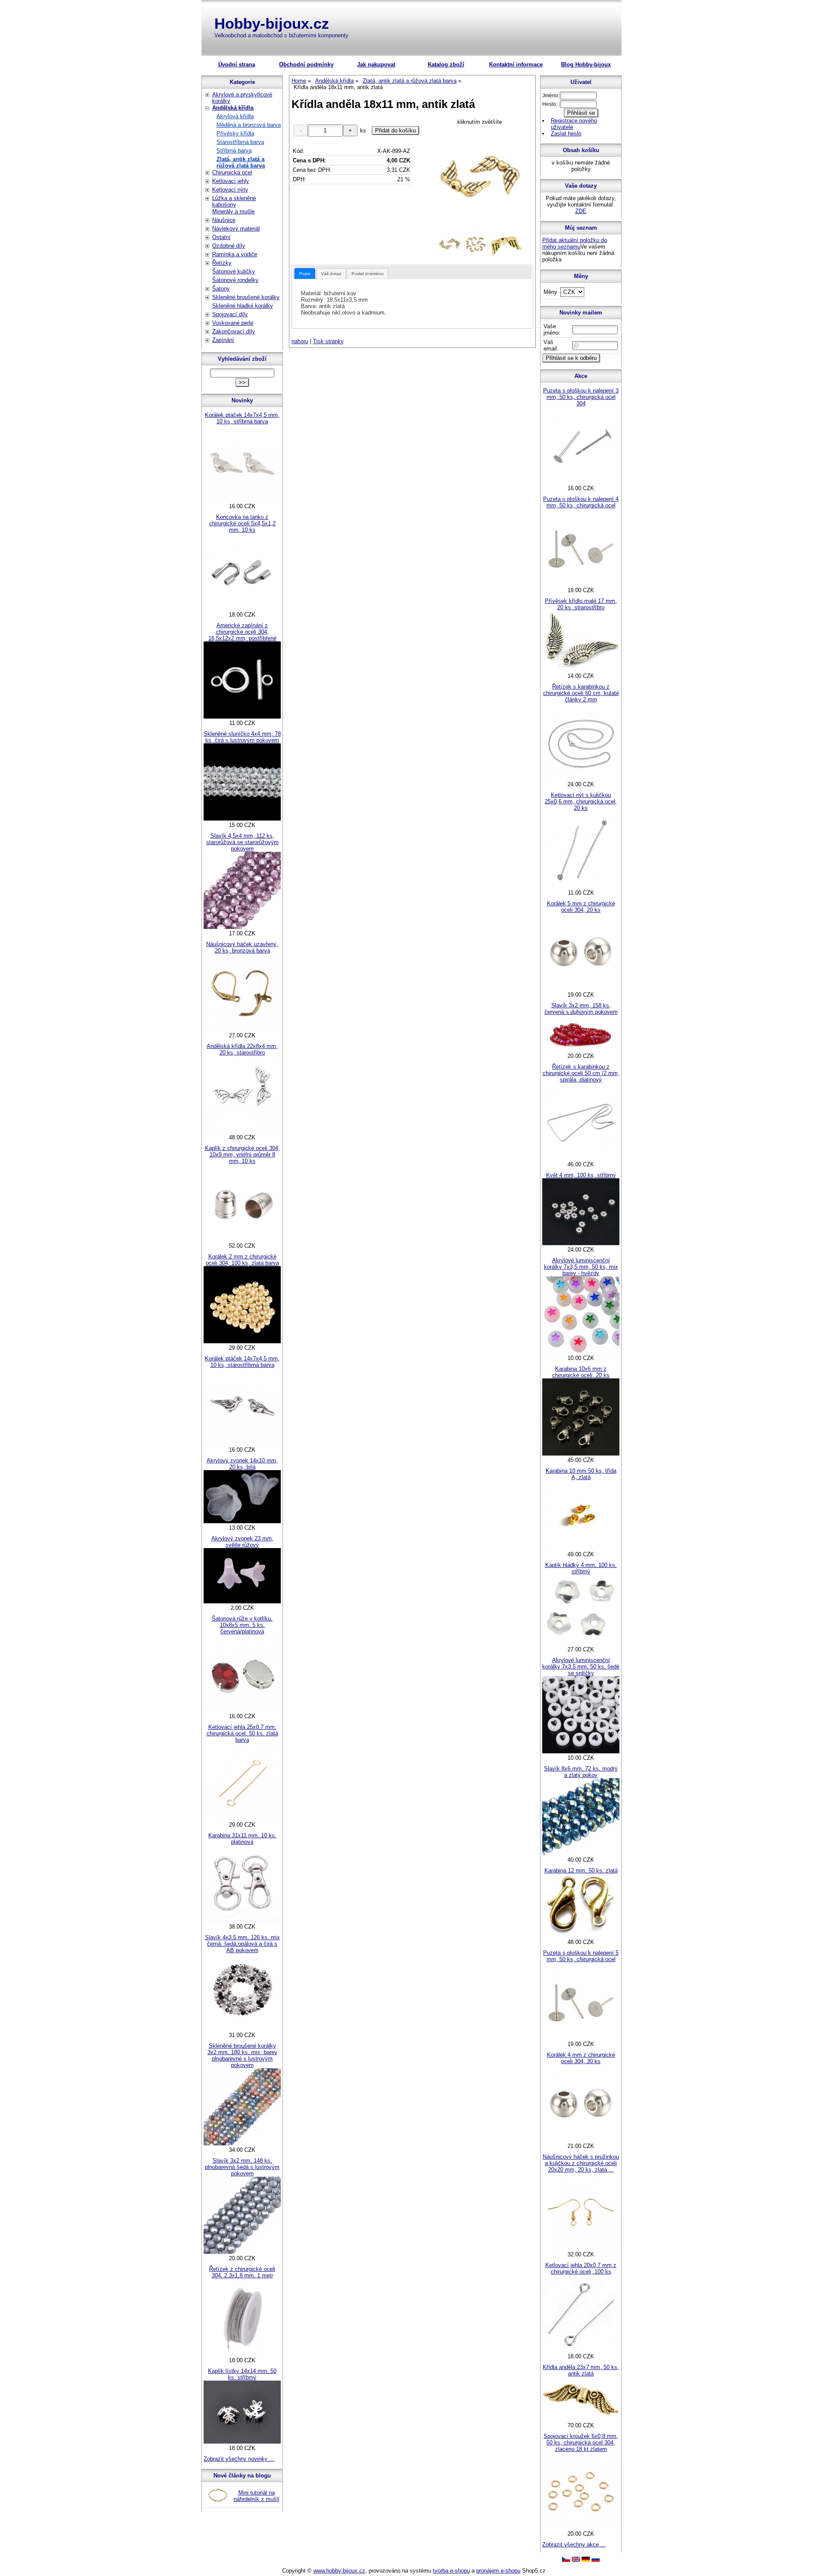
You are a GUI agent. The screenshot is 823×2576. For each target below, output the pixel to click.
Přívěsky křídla (235, 133)
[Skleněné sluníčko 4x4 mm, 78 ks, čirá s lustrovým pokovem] (242, 819)
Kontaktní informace (516, 64)
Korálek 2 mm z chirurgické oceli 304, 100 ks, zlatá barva (242, 1260)
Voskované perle (233, 323)
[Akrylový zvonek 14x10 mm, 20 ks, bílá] (242, 1521)
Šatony (221, 289)
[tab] (305, 274)
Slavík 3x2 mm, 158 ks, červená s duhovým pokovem (581, 1009)
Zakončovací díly (234, 331)
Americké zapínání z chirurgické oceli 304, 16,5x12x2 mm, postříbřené (242, 632)
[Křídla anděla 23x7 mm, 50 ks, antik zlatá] (581, 2419)
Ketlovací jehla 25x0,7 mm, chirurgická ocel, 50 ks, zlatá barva (242, 1733)
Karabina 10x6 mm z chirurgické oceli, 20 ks (581, 1372)
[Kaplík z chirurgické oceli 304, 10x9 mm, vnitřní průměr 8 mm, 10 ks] (242, 1239)
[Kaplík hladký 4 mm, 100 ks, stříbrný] (581, 1643)
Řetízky (222, 263)
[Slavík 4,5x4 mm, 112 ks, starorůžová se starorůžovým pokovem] (242, 927)
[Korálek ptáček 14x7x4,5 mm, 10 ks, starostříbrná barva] (242, 1443)
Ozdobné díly (229, 246)
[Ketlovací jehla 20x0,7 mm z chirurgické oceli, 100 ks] (581, 2350)
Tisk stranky (328, 341)
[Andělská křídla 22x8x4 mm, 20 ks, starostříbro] (242, 1131)
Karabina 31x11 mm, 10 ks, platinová (242, 1839)
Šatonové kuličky (234, 271)
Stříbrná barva (234, 151)
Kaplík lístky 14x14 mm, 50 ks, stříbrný (242, 2374)
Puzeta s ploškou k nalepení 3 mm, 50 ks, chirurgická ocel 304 (581, 397)
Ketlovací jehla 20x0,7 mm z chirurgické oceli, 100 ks (581, 2268)
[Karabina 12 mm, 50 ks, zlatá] (581, 1936)
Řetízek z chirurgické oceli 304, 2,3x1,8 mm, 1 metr (242, 2272)
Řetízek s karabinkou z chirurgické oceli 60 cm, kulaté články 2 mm (581, 693)
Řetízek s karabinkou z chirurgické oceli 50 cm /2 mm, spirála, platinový (581, 1073)
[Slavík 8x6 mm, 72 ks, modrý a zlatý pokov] (581, 1853)
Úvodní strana (237, 64)
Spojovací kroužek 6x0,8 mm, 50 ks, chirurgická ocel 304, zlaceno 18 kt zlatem (581, 2443)
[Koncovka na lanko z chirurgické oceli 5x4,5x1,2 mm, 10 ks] (242, 608)
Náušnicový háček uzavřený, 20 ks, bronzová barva (242, 947)
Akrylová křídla (235, 116)
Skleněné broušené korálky (246, 297)
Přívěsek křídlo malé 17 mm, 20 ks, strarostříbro (581, 604)
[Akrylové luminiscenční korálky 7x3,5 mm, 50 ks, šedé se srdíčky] (581, 1751)
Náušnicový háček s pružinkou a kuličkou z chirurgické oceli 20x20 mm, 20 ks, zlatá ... (581, 2163)
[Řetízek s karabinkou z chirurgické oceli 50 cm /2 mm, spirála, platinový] (581, 1158)
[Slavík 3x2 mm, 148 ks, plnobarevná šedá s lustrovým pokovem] (242, 2252)
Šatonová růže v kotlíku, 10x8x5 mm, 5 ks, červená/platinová (242, 1625)
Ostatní (221, 237)
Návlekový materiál (236, 229)
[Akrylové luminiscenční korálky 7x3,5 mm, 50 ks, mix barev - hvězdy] (581, 1352)
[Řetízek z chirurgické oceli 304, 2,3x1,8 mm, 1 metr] (242, 2354)
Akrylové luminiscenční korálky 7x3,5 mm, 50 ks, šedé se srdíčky (581, 1667)
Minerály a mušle (233, 211)
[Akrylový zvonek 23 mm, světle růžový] (242, 1601)
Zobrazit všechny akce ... (574, 2545)
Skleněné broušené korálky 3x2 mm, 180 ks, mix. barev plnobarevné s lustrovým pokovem (242, 2055)
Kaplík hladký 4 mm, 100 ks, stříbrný (581, 1568)
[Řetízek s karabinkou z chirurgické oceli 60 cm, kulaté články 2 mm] (581, 778)
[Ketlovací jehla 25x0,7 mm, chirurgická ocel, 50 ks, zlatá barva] (242, 1818)
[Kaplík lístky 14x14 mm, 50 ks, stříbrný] (242, 2442)
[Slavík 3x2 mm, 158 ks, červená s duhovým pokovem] (581, 1050)
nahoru (300, 341)
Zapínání (223, 340)
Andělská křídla (233, 108)
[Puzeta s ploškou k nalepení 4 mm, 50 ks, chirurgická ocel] (581, 584)
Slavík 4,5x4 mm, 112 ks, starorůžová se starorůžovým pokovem (242, 842)
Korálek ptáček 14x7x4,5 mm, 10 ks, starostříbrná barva (242, 1362)
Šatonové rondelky (235, 280)
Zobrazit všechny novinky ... (239, 2459)
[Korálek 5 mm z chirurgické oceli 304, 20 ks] (581, 988)
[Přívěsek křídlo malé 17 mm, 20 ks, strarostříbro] (581, 669)
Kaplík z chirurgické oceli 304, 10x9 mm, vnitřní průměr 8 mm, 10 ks (242, 1155)
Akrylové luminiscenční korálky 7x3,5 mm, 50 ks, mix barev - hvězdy (581, 1267)
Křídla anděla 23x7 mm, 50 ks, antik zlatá (581, 2370)
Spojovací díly (230, 314)
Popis (305, 274)
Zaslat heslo (566, 133)
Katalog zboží (446, 64)
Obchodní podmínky (306, 64)
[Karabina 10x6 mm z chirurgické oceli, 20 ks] (581, 1454)
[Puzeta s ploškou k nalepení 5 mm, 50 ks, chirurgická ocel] (581, 2038)
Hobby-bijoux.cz (272, 23)
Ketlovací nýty (230, 190)
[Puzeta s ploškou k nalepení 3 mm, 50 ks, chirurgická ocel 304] (581, 482)
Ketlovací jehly (231, 181)
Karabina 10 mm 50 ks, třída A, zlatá (581, 1474)
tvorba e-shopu (451, 2571)
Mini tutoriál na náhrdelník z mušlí (257, 2496)
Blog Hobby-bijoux (586, 64)
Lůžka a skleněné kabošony (234, 201)
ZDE (581, 211)
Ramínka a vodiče (235, 254)
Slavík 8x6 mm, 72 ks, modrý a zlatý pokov (581, 1772)
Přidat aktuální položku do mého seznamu (575, 243)
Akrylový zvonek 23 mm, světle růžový (242, 1542)
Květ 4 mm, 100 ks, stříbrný (581, 1175)
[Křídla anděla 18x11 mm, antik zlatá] (480, 178)
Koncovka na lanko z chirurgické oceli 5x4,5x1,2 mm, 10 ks (242, 523)
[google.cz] (576, 2560)
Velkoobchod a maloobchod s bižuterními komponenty (281, 35)
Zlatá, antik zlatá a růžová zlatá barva (241, 162)
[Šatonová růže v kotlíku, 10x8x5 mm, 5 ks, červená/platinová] (242, 1710)
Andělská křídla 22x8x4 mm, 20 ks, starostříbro (242, 1049)
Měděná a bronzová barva (249, 125)
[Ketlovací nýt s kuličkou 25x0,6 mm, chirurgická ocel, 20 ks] (581, 886)
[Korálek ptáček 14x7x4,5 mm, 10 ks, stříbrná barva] (242, 500)
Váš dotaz (331, 274)
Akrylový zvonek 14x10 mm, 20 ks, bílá (242, 1464)
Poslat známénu (368, 274)
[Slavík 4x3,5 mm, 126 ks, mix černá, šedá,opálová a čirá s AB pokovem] (242, 2029)
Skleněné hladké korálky (243, 306)
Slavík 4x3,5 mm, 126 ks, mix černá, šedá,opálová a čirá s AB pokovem (242, 1944)
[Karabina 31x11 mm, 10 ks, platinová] (242, 1920)
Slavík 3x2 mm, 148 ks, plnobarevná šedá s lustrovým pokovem (242, 2167)
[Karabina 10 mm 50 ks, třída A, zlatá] (581, 1548)
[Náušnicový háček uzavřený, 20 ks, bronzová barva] (242, 1029)
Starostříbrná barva (240, 142)
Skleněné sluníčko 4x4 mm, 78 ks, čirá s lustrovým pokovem (242, 737)
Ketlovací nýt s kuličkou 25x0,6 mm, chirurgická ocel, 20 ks (581, 801)
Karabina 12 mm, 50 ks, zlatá (581, 1871)
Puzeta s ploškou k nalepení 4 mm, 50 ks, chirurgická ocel (581, 502)
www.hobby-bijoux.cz (339, 2571)
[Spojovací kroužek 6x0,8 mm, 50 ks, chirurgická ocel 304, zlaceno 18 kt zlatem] (581, 2527)
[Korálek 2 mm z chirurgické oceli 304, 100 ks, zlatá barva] (242, 1341)
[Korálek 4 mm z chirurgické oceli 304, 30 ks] (581, 2140)
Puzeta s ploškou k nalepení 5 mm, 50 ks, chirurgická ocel (581, 1956)
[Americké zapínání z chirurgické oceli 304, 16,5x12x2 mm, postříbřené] (242, 717)
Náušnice (224, 220)
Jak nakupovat (376, 64)
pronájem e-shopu (498, 2571)
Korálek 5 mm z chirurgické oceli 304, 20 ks (581, 907)
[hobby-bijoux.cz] (566, 2560)
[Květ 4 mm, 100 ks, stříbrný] (581, 1243)
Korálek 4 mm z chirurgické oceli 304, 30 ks (581, 2058)
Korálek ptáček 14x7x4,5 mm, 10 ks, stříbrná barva (242, 418)
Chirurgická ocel (232, 172)
